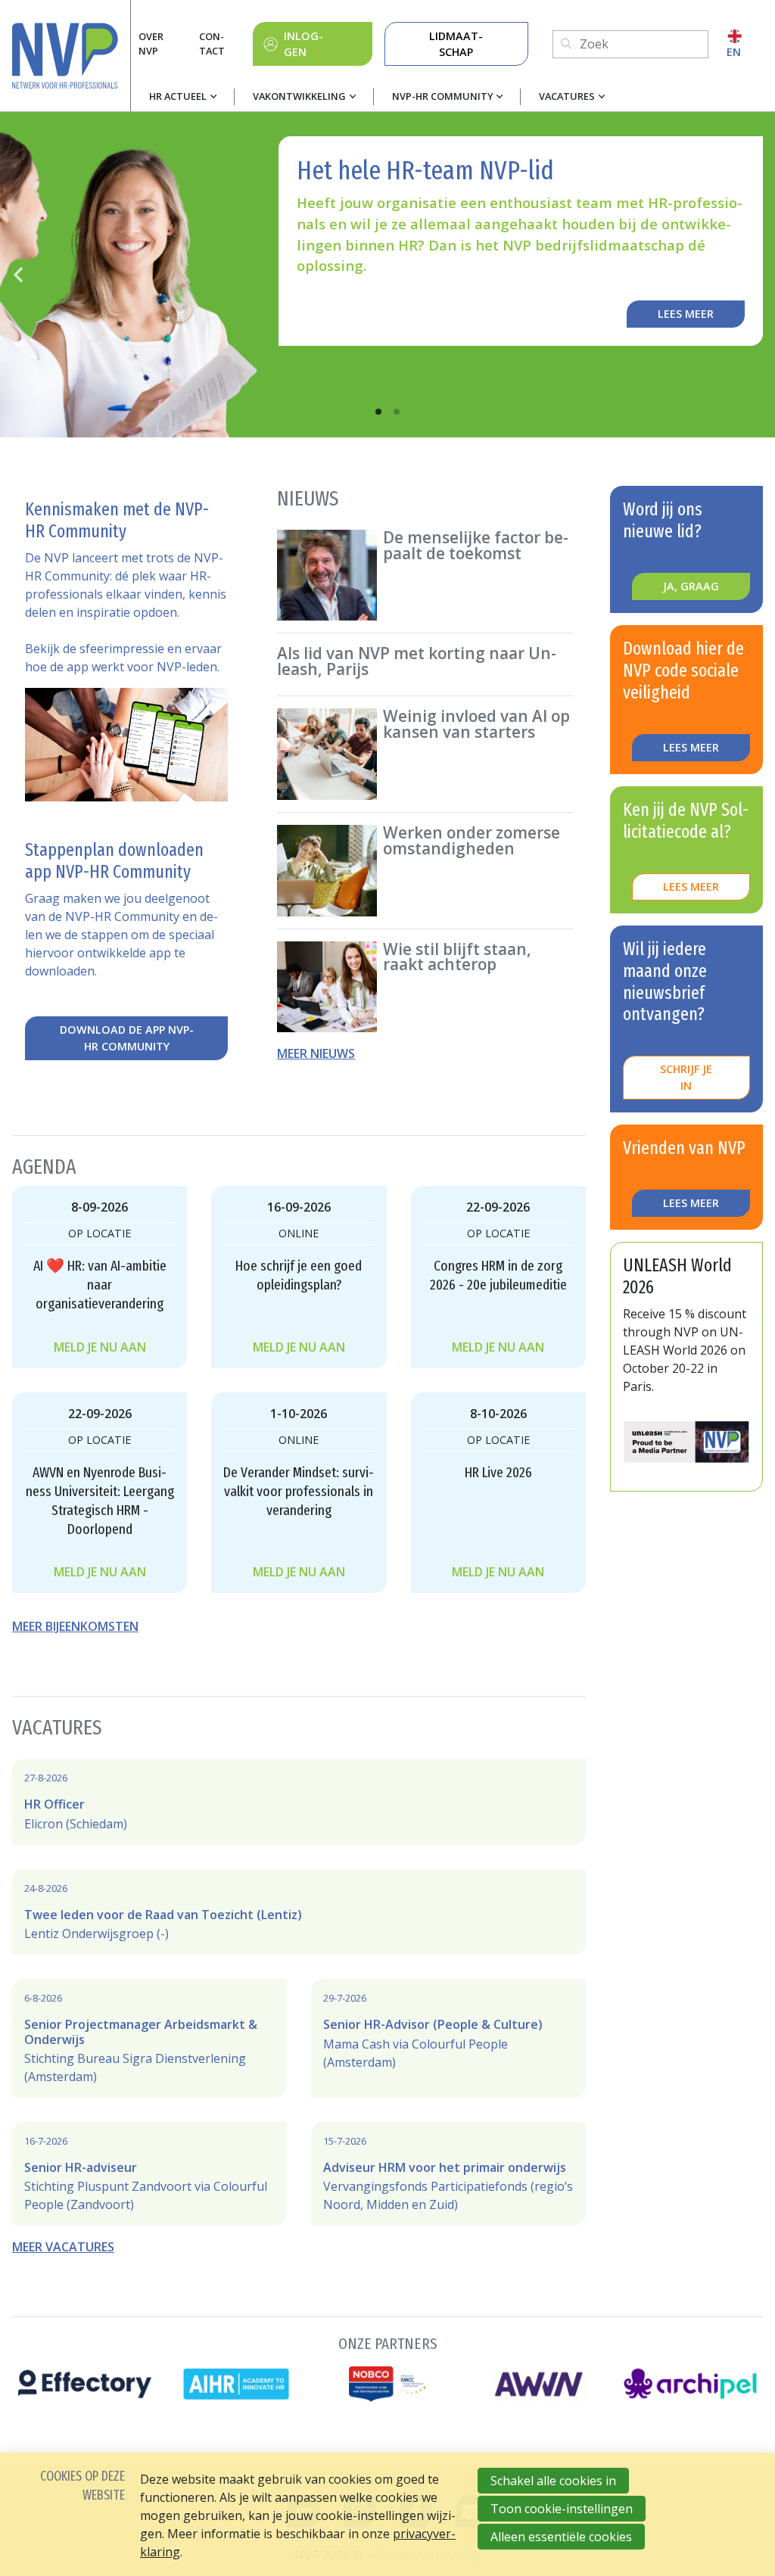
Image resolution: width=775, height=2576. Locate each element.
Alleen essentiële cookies (561, 2537)
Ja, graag (691, 586)
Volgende (757, 275)
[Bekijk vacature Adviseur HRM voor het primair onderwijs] (448, 2174)
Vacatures (567, 96)
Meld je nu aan (100, 1347)
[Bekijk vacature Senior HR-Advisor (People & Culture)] (448, 2031)
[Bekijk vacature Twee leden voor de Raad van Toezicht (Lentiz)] (299, 1912)
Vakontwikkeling (299, 96)
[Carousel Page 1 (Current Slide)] (378, 412)
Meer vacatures (63, 2247)
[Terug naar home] (71, 56)
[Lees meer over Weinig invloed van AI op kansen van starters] (425, 754)
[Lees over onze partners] (387, 2367)
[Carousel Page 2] (397, 412)
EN (734, 52)
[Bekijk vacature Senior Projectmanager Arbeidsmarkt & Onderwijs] (149, 2038)
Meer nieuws (316, 1053)
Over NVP (151, 44)
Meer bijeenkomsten (75, 1626)
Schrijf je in (686, 1077)
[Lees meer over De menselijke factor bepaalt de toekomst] (425, 576)
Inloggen (303, 44)
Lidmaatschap (456, 44)
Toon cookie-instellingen (562, 2509)
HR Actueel (178, 96)
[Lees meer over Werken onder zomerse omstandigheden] (425, 871)
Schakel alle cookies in (553, 2481)
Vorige (18, 275)
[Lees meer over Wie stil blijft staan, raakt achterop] (425, 987)
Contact (212, 44)
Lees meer (686, 314)
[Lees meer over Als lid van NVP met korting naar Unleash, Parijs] (425, 664)
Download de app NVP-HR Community (127, 1038)
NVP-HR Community (443, 96)
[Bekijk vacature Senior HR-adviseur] (149, 2174)
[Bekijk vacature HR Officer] (299, 1802)
